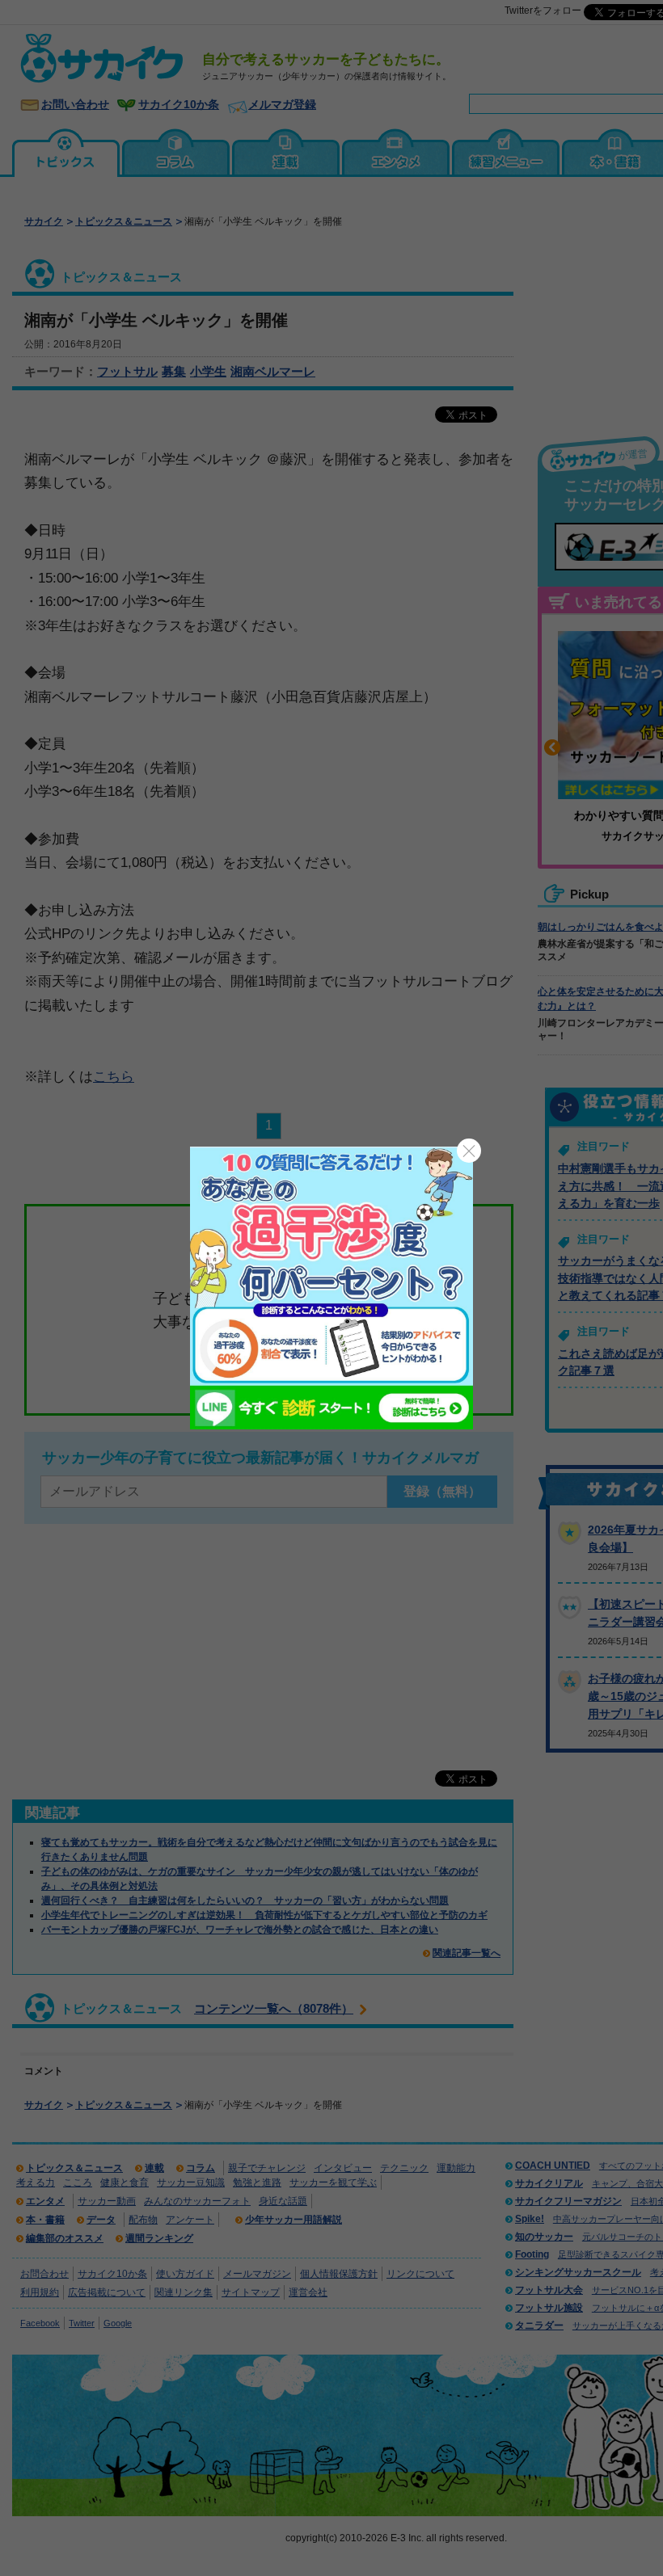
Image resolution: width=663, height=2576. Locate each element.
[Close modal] (469, 1151)
